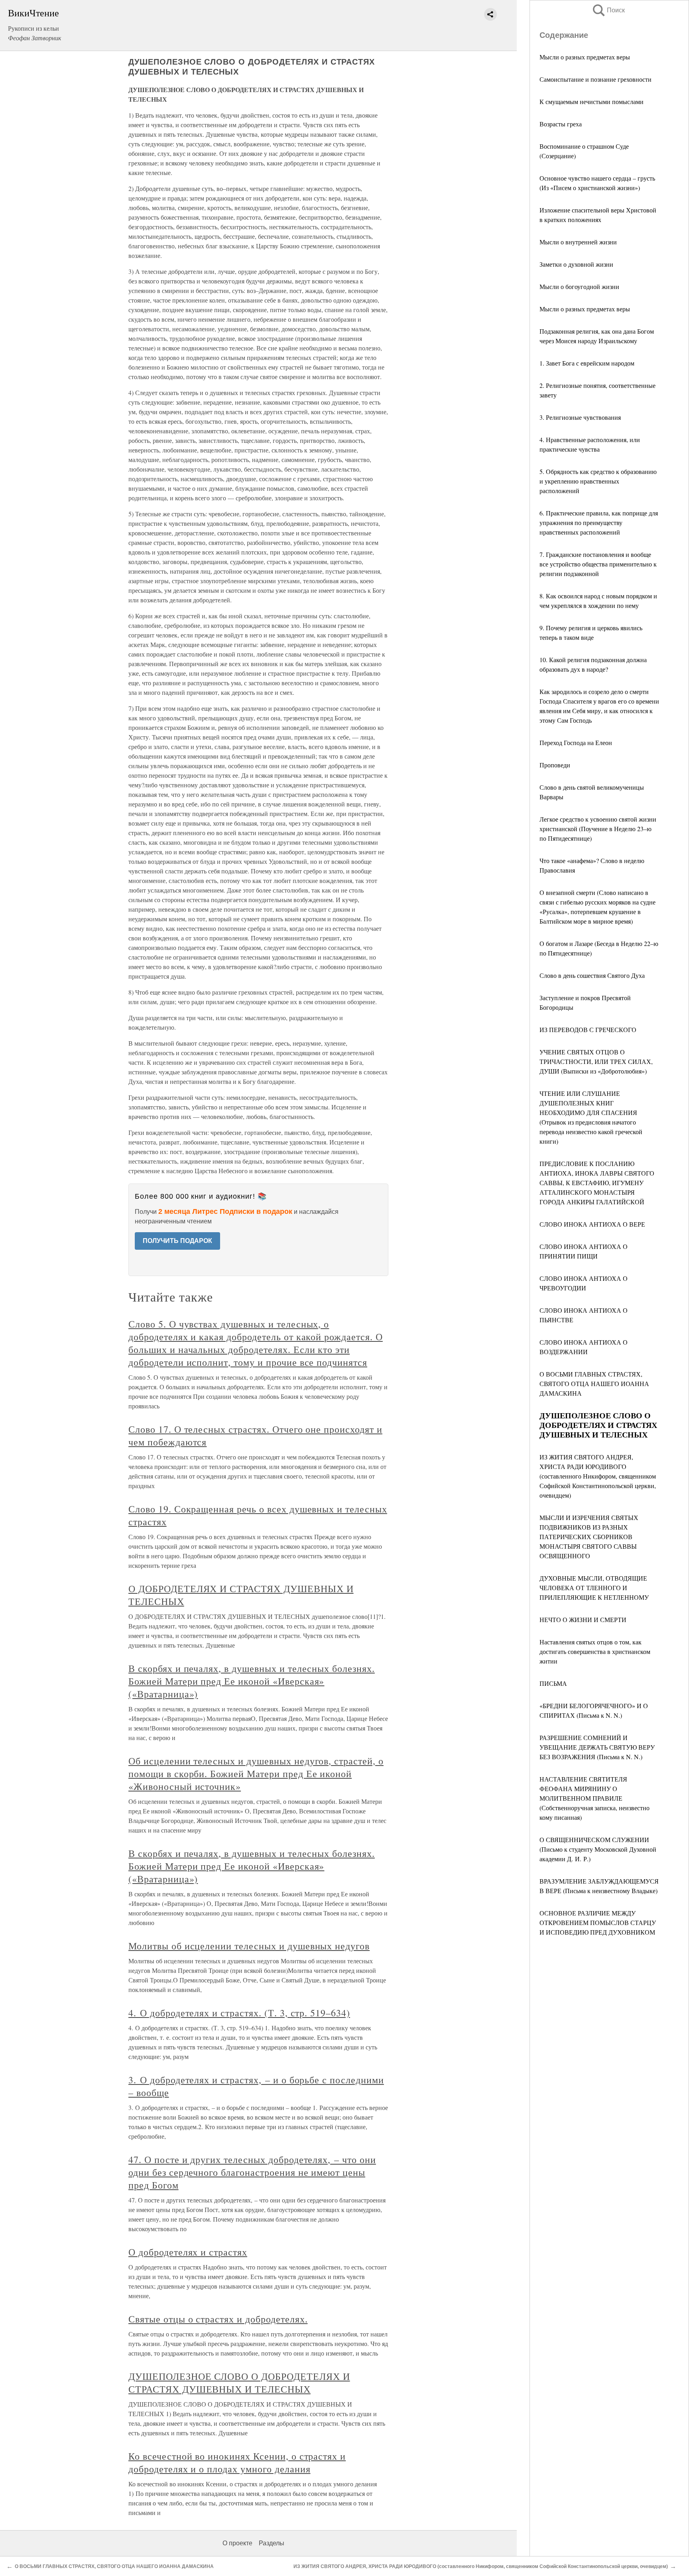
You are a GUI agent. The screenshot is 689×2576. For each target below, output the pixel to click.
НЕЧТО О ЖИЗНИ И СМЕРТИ (583, 1619)
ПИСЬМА (553, 1683)
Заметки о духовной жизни (576, 264)
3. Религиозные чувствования (580, 417)
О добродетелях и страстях (188, 2252)
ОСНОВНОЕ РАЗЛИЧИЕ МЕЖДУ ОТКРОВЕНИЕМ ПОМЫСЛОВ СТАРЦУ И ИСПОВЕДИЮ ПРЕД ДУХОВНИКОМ (598, 1922)
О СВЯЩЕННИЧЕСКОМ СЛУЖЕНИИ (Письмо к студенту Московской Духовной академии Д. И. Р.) (598, 1849)
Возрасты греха (561, 124)
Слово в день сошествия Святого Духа (592, 975)
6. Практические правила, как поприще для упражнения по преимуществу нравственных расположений (599, 522)
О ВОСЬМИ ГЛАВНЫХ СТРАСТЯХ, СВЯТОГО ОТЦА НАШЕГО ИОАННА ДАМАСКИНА (594, 1383)
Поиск (608, 10)
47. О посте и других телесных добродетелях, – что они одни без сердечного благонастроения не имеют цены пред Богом (252, 2172)
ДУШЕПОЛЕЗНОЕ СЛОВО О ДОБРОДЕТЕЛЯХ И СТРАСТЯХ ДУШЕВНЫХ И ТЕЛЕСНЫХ (239, 2383)
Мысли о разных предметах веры (585, 57)
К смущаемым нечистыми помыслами (592, 101)
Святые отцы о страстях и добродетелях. (218, 2319)
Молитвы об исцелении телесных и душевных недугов (249, 1946)
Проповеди (555, 765)
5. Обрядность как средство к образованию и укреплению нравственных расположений (598, 481)
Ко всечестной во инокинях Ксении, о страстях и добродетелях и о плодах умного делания (237, 2462)
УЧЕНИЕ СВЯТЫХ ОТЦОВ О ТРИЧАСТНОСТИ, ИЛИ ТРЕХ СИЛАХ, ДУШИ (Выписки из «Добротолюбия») (596, 1061)
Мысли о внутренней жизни (578, 242)
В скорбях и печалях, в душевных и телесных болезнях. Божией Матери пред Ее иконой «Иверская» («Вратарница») (252, 1681)
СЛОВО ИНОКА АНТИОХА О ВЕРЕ (592, 1224)
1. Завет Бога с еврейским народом (587, 363)
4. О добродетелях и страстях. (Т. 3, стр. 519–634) (239, 2013)
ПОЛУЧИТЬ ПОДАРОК (177, 1241)
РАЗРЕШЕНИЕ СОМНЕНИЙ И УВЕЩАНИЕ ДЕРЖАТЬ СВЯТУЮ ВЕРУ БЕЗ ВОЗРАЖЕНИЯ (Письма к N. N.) (597, 1747)
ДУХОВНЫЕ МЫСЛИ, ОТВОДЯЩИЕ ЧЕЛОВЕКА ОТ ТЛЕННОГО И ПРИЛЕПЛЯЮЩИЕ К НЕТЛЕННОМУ (594, 1588)
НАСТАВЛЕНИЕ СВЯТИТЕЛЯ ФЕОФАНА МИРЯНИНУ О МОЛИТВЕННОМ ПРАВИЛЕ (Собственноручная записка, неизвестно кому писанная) (595, 1798)
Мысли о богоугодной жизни (579, 286)
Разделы (272, 2543)
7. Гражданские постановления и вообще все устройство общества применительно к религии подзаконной (598, 564)
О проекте (237, 2543)
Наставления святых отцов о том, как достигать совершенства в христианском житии (595, 1651)
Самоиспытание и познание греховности (595, 79)
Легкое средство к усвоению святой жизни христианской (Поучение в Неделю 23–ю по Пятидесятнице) (598, 829)
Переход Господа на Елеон (576, 742)
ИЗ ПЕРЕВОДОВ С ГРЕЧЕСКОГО (588, 1029)
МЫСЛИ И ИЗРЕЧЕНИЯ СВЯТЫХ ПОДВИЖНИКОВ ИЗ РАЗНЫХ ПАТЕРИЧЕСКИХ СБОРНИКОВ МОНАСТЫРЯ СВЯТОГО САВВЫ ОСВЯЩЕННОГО (589, 1537)
